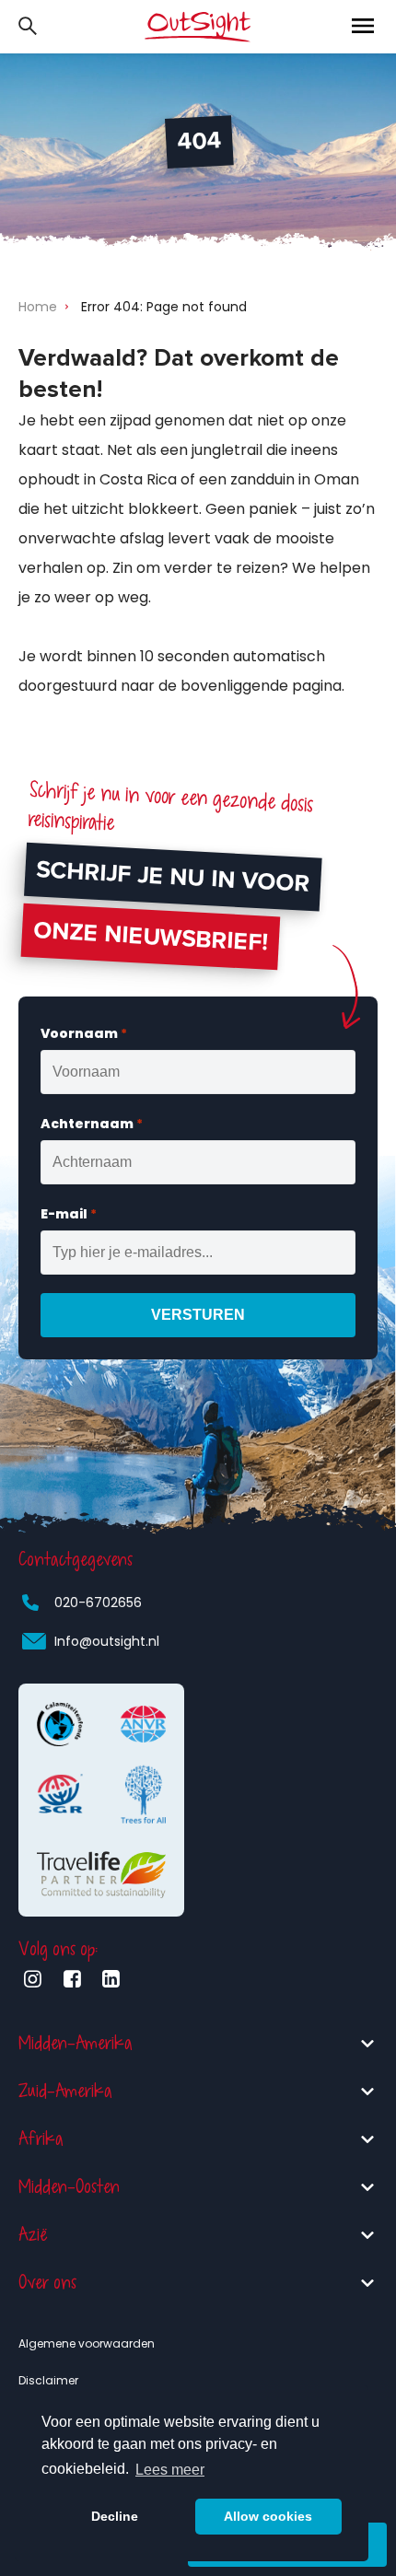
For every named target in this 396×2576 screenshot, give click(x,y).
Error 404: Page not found (164, 307)
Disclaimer (48, 2380)
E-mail (69, 1214)
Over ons (47, 2283)
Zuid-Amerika (65, 2091)
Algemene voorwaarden (87, 2343)
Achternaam (92, 1124)
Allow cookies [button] (268, 2516)
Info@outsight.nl (107, 1641)
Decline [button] (115, 2516)
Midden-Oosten (69, 2187)
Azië (33, 2235)
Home (38, 307)
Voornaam (84, 1033)
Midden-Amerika (76, 2043)
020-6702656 (98, 1603)
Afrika (41, 2139)
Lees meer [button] (170, 2470)
